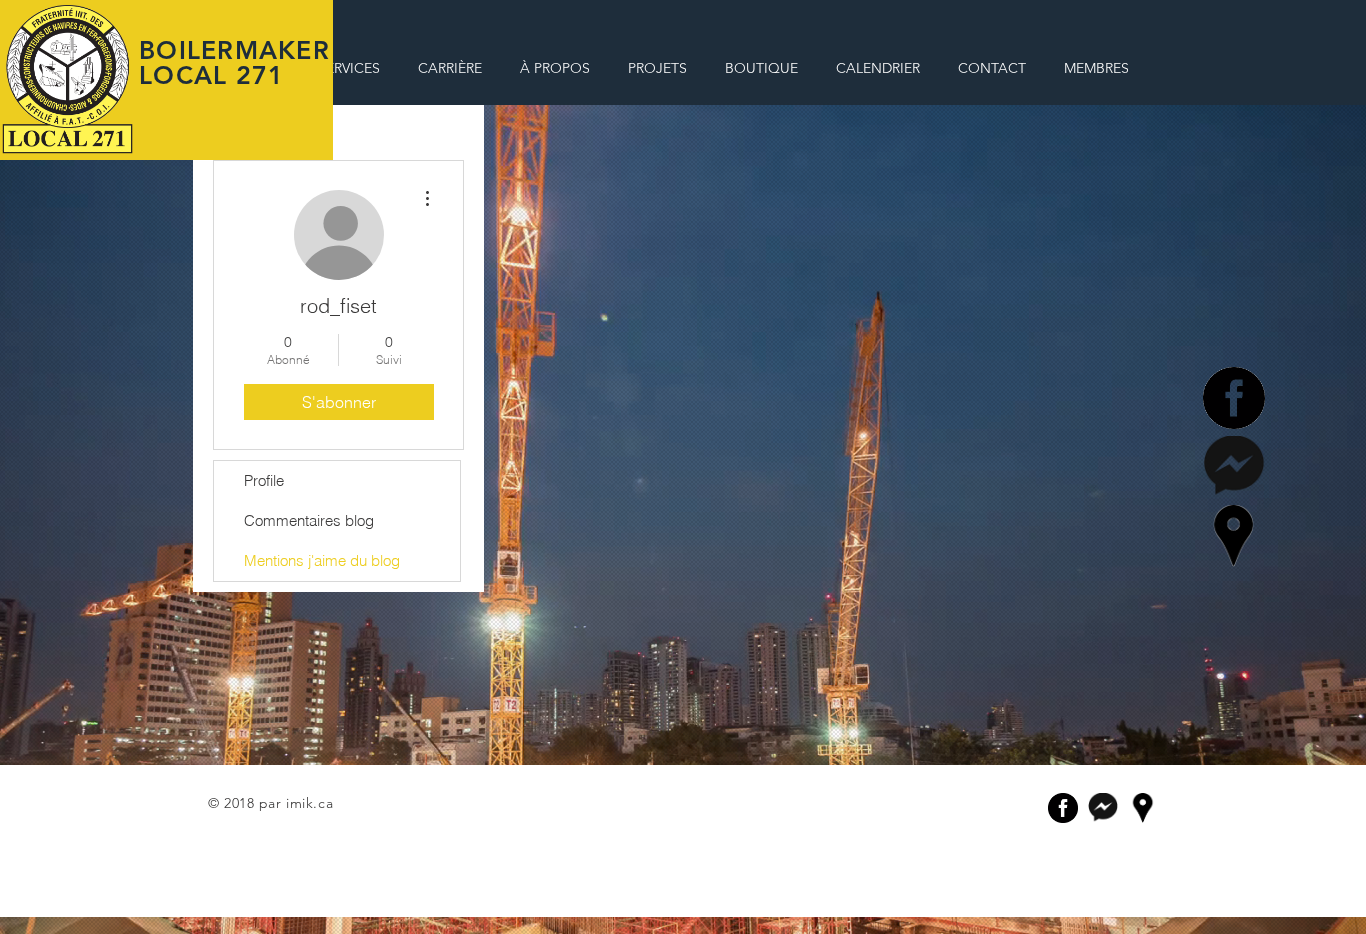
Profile (264, 480)
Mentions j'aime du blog (322, 560)
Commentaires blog (309, 520)
